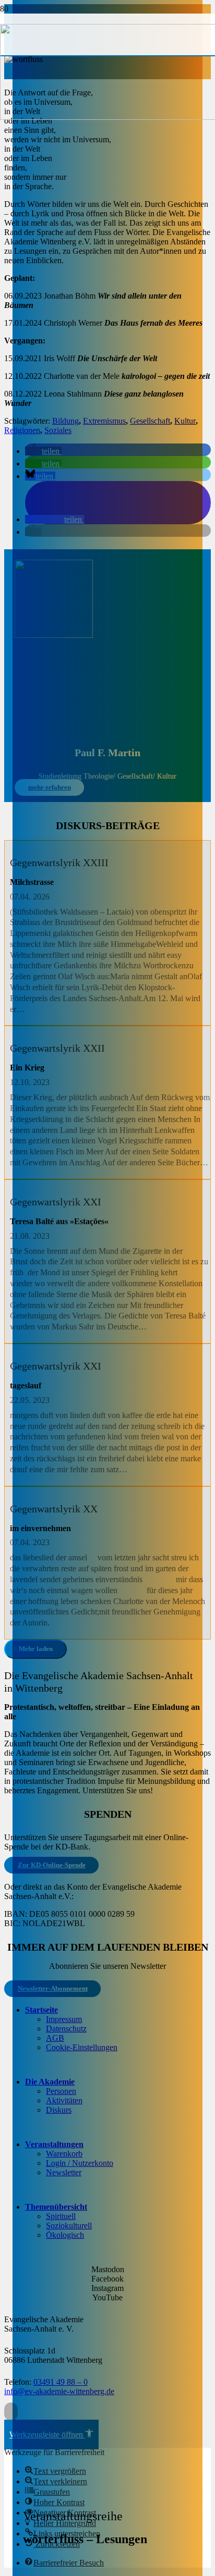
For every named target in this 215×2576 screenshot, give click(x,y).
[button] (11, 2412)
